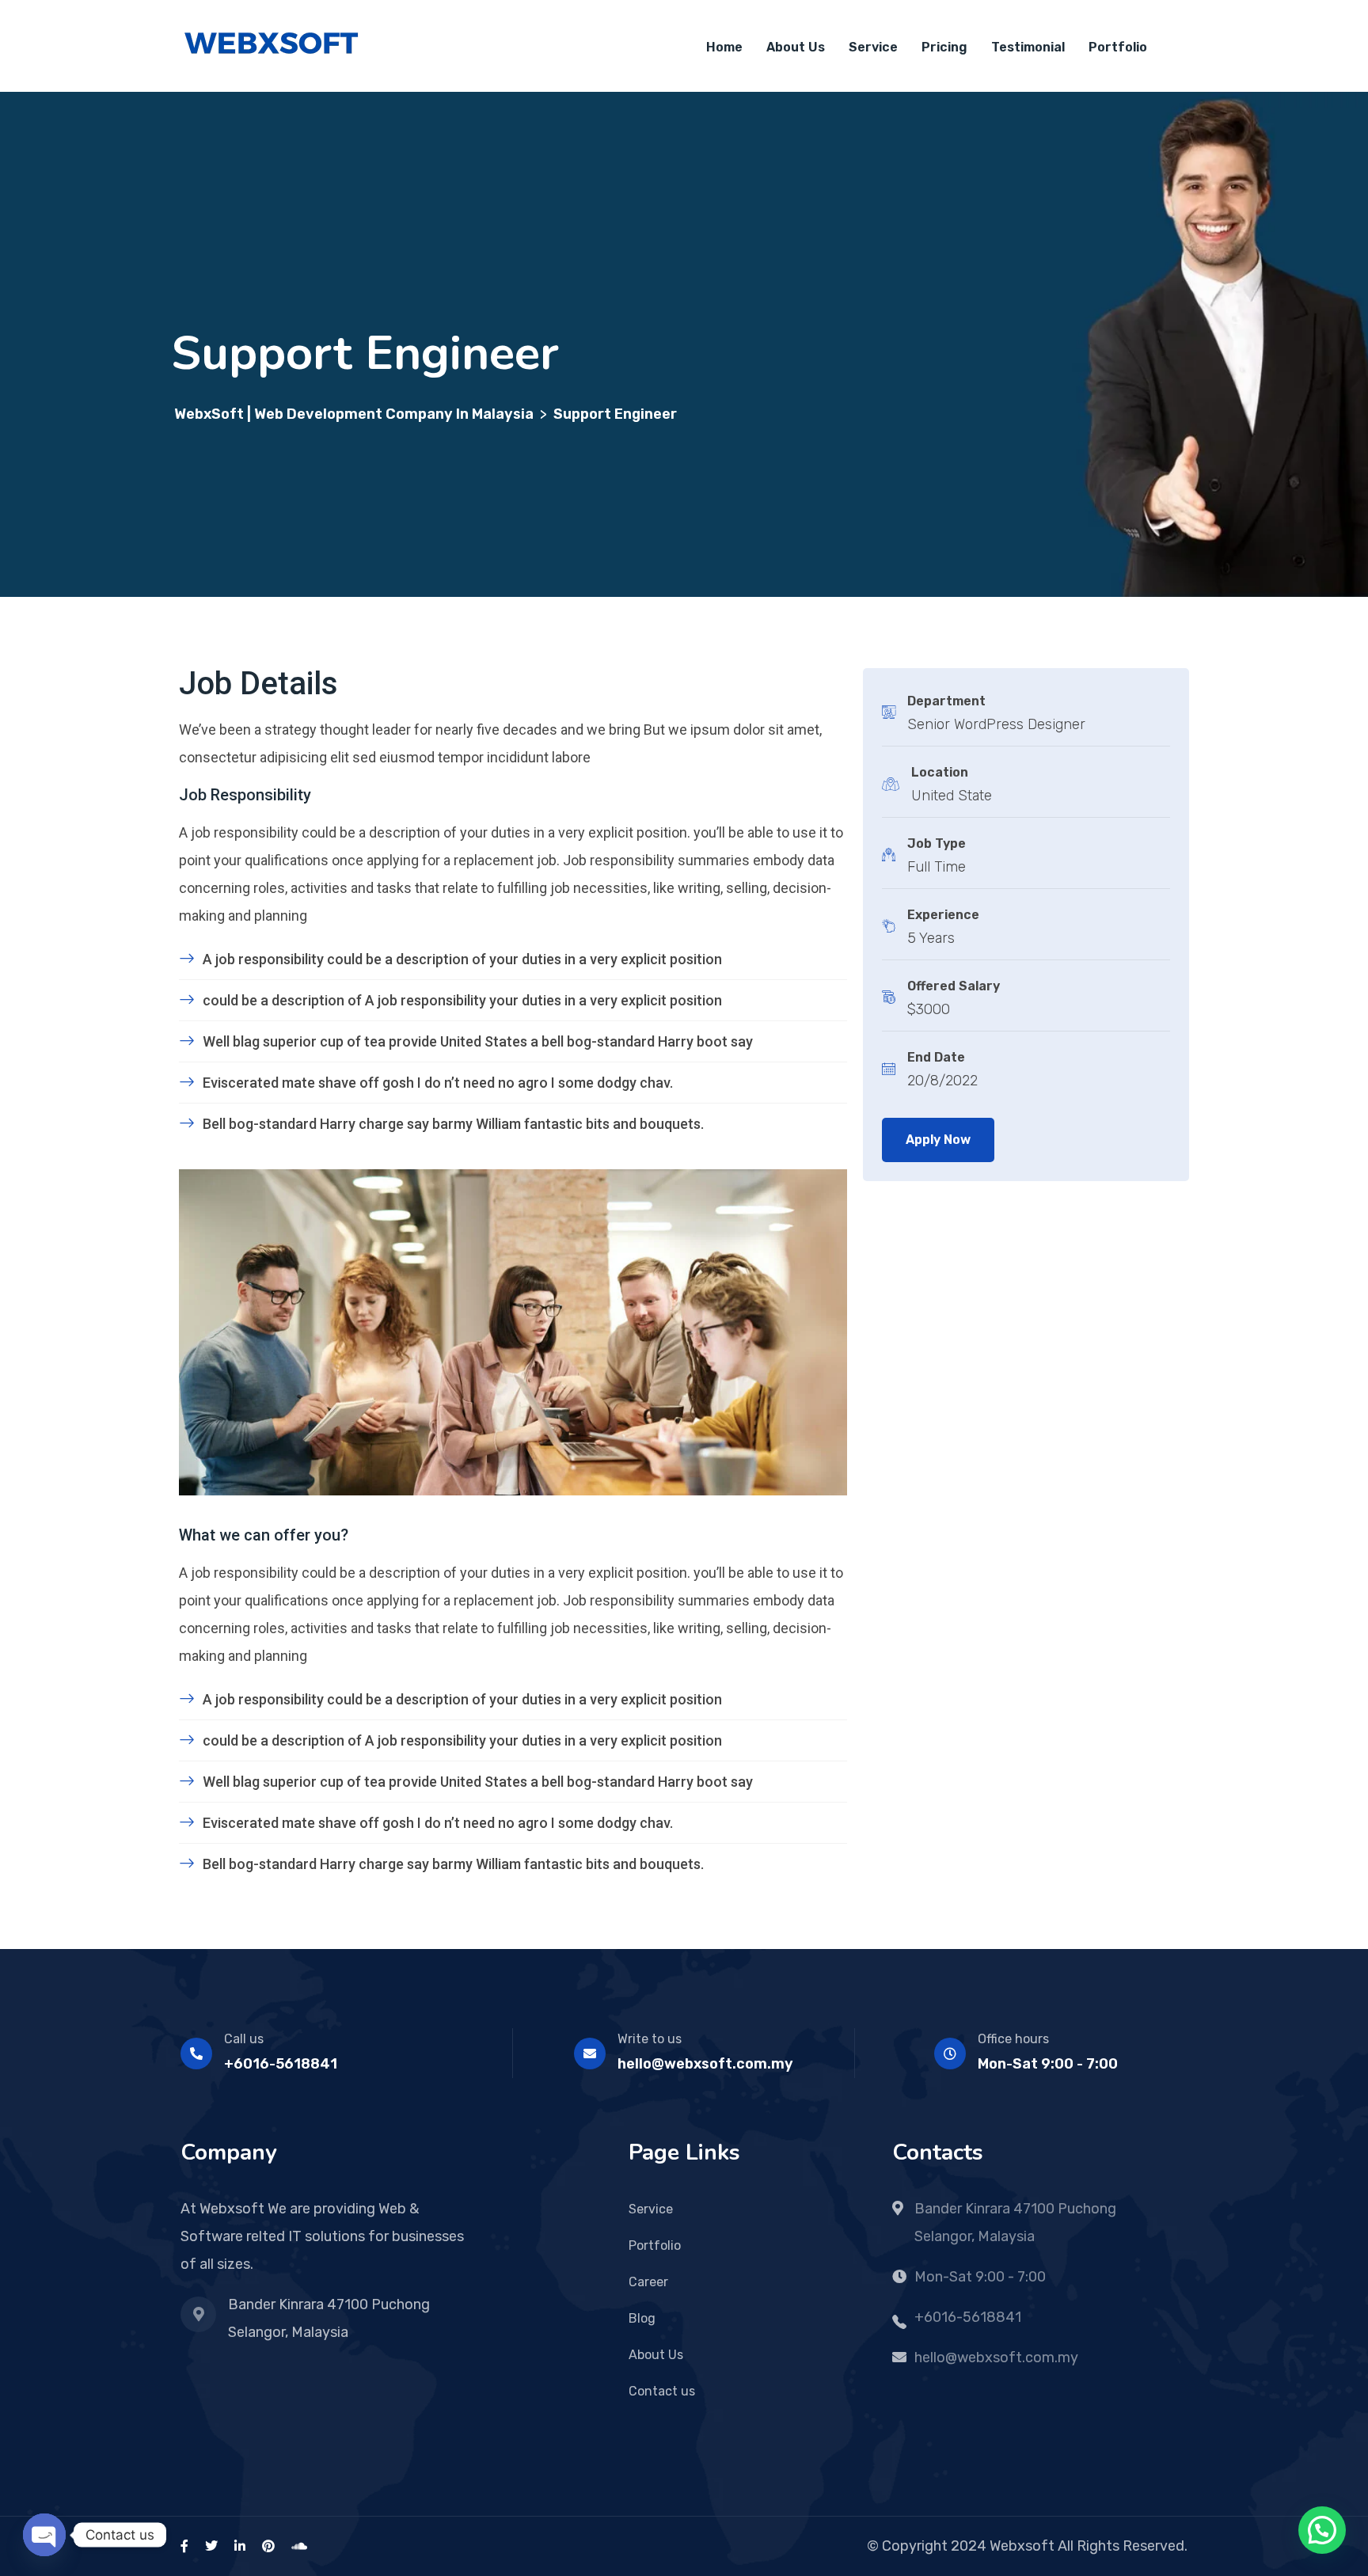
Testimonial (1028, 47)
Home (724, 47)
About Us (796, 47)
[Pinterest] (268, 2546)
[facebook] (184, 2546)
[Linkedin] (240, 2546)
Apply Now (938, 1140)
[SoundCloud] (299, 2546)
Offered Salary (954, 986)
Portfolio (1118, 47)
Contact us (662, 2391)
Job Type (937, 843)
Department (946, 701)
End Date (936, 1057)
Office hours (1013, 2039)
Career (648, 2282)
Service (873, 47)
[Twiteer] (211, 2546)
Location (940, 772)
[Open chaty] (44, 2535)
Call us (244, 2039)
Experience (943, 915)
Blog (642, 2318)
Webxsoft (1022, 2546)
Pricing (944, 47)
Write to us (650, 2039)
